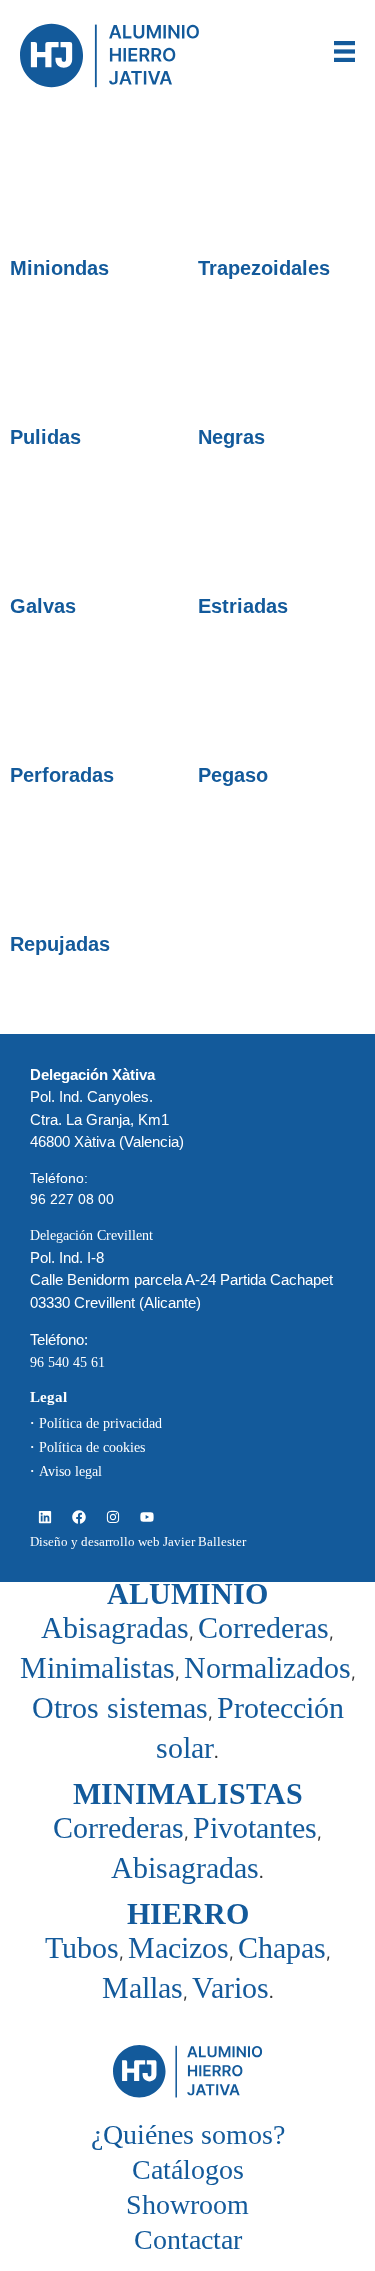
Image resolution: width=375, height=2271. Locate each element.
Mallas (142, 1987)
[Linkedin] (44, 1516)
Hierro (188, 1913)
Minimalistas (97, 1667)
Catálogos (188, 2169)
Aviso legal (70, 1471)
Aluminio (187, 1593)
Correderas (263, 1627)
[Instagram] (112, 1516)
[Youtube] (146, 1516)
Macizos (178, 1947)
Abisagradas (115, 1627)
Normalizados (267, 1667)
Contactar (188, 2239)
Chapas (282, 1947)
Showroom (187, 2204)
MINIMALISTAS (188, 1793)
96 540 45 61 (67, 1362)
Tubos (82, 1947)
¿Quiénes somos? (188, 2134)
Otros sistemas (120, 1707)
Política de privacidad (100, 1423)
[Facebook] (78, 1516)
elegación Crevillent (96, 1235)
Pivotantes (255, 1827)
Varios (230, 1987)
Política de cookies (92, 1447)
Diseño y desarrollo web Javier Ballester (138, 1541)
